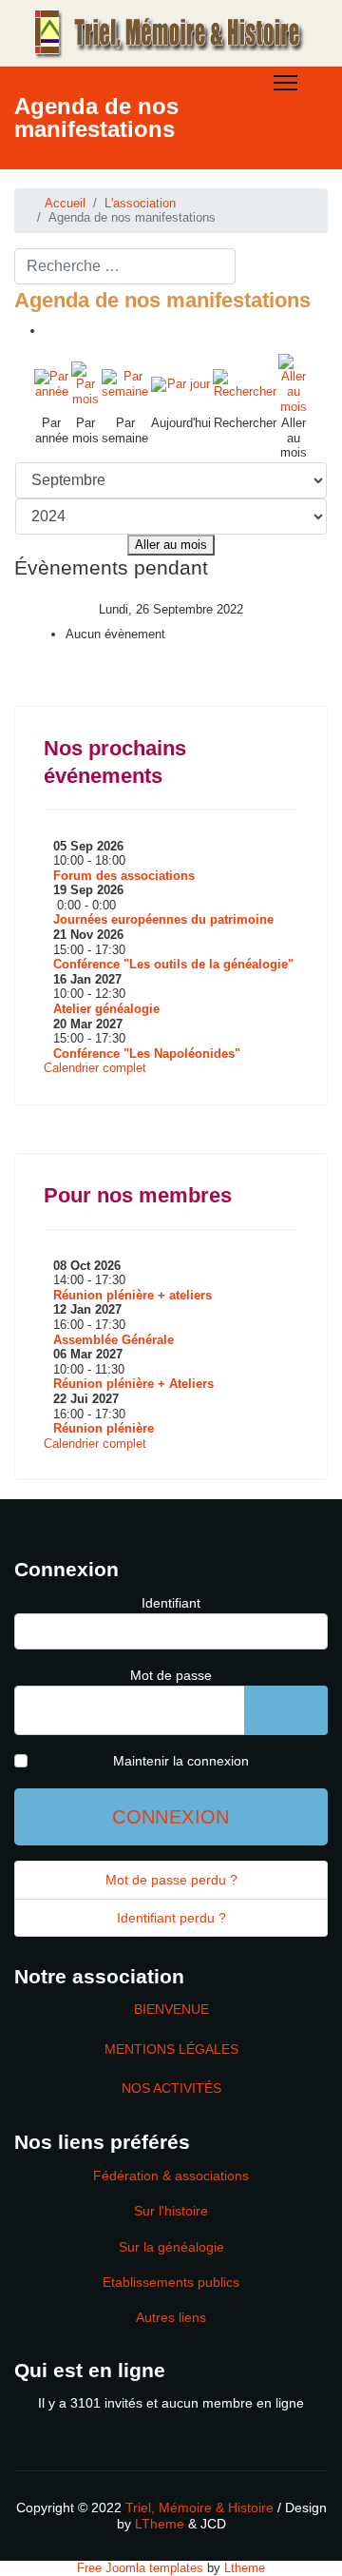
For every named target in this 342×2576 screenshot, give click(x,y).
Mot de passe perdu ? (171, 1880)
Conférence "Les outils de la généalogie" (173, 964)
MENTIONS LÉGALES (171, 2049)
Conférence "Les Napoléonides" (147, 1054)
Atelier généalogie (106, 1009)
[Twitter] (47, 178)
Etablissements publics (171, 2282)
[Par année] (52, 384)
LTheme (160, 2524)
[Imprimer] (49, 331)
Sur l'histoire (171, 2211)
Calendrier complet (95, 1068)
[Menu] (285, 83)
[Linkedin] (133, 178)
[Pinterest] (76, 178)
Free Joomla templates (140, 2568)
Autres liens (171, 2317)
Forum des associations (124, 876)
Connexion (171, 1817)
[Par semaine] (126, 384)
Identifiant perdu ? (171, 1918)
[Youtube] (104, 178)
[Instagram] (161, 178)
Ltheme (245, 2568)
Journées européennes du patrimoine (163, 919)
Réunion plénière (104, 1428)
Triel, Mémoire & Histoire (199, 2508)
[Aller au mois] (293, 384)
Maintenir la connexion (181, 1761)
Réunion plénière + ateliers (133, 1295)
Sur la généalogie (171, 2247)
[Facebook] (19, 178)
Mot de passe (171, 1675)
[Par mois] (85, 384)
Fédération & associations (171, 2176)
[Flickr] (190, 178)
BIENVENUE (171, 2009)
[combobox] (125, 266)
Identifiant (171, 1603)
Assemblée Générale (114, 1340)
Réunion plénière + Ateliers (133, 1384)
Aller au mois (171, 545)
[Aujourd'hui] (181, 384)
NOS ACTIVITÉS (171, 2088)
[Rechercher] (245, 384)
